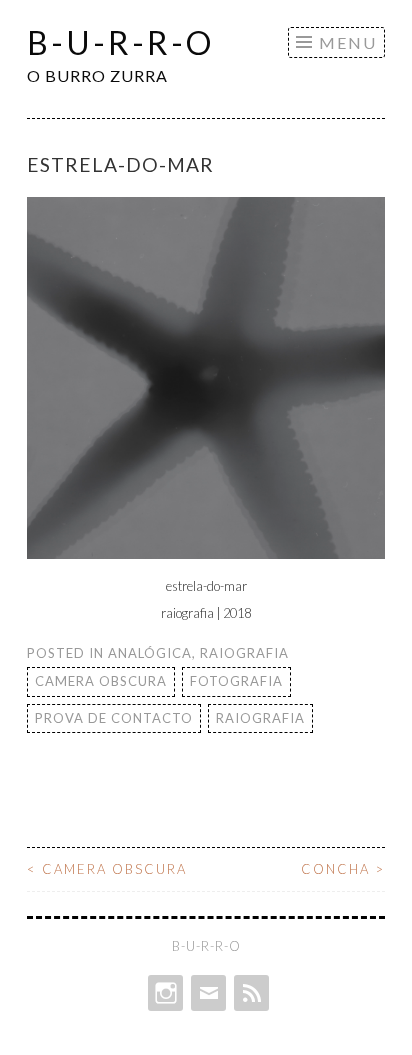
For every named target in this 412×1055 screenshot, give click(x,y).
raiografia (244, 653)
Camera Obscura (107, 869)
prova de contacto (114, 718)
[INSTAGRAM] (163, 993)
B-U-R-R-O (120, 42)
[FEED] (249, 993)
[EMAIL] (206, 993)
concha (343, 869)
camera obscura (101, 681)
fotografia (236, 681)
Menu (348, 42)
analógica (150, 653)
